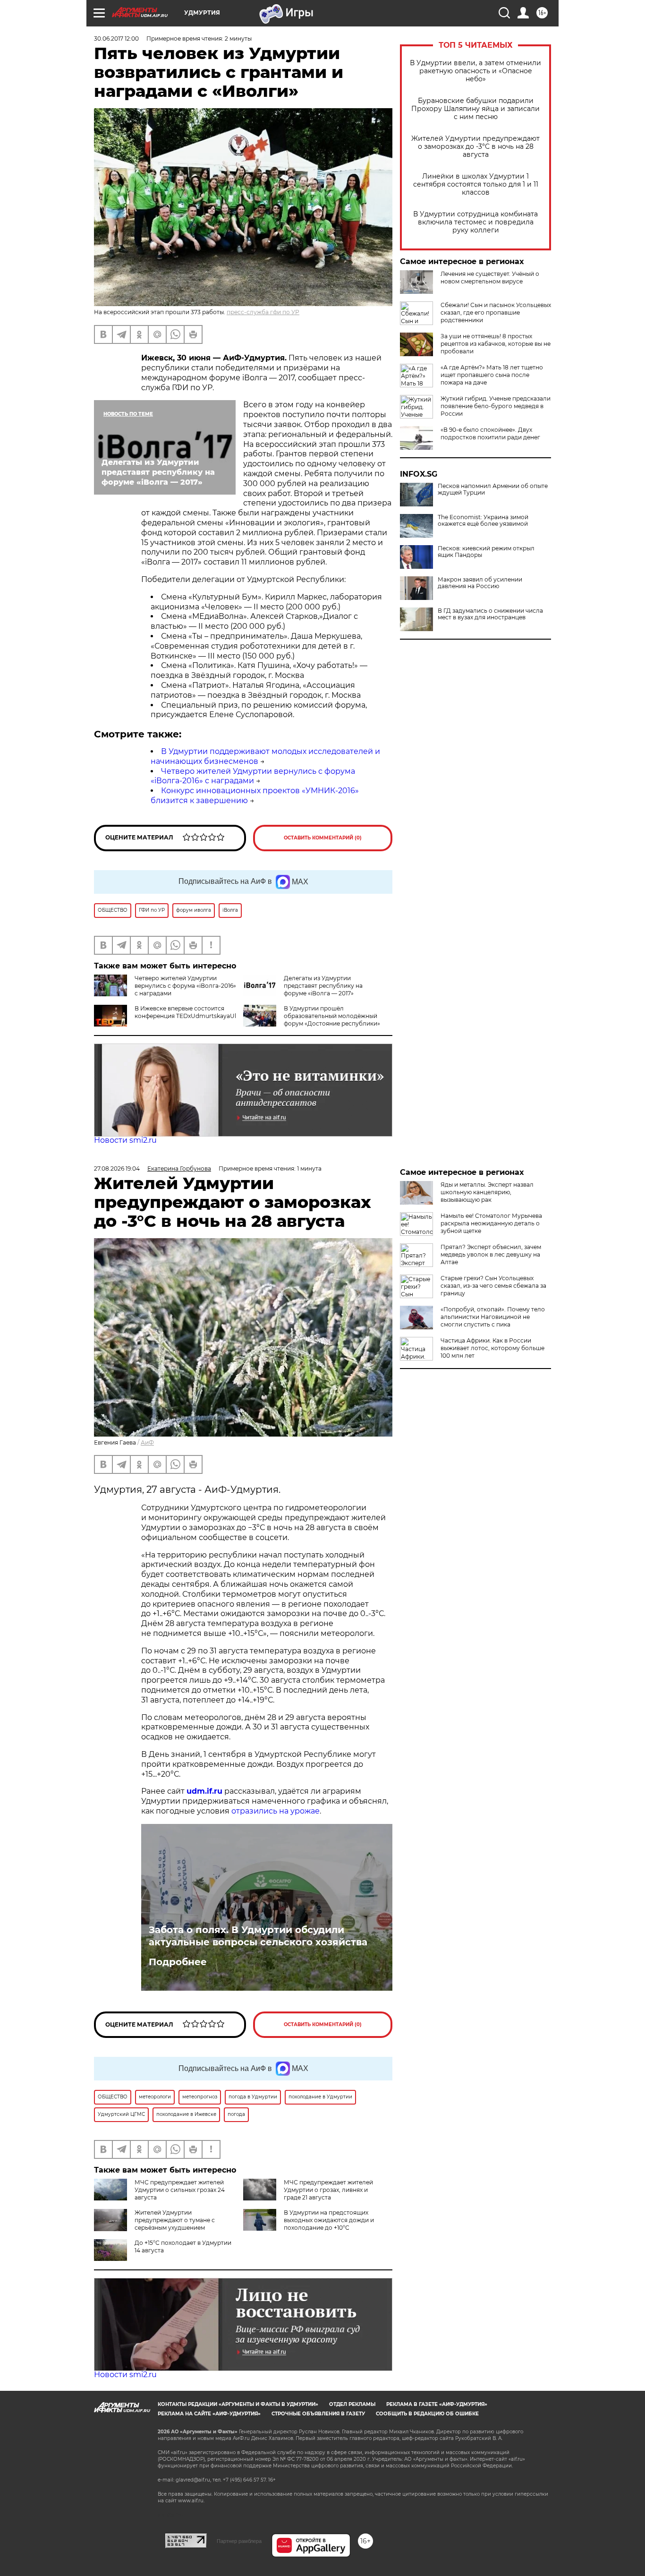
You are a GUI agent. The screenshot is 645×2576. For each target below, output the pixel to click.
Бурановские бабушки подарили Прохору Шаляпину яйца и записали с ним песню (475, 109)
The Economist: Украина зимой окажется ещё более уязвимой (483, 521)
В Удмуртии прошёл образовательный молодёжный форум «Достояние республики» (332, 1016)
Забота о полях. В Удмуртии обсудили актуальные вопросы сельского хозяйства (258, 1936)
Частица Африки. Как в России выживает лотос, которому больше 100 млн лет (492, 1348)
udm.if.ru (204, 1791)
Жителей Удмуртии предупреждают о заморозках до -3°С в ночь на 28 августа (475, 147)
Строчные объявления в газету (318, 2414)
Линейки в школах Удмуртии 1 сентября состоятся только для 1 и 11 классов (476, 184)
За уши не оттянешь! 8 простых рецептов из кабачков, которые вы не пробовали (496, 344)
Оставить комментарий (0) (323, 838)
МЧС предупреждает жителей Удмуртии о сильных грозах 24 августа (180, 2190)
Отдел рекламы (352, 2404)
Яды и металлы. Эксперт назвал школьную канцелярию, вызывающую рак (487, 1192)
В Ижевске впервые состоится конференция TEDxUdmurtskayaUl (185, 1012)
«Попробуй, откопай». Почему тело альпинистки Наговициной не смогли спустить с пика (493, 1317)
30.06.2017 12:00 (116, 39)
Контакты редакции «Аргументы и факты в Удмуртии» (238, 2404)
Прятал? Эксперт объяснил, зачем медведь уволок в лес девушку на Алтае (491, 1254)
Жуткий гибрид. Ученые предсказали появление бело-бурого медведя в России (496, 406)
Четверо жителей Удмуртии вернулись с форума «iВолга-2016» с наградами (253, 776)
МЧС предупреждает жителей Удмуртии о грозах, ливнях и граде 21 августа (328, 2190)
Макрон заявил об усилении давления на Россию (480, 583)
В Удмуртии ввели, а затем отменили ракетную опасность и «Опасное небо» (475, 71)
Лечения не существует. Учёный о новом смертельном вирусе (490, 278)
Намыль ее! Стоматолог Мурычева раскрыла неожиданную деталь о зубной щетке (491, 1223)
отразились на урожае (276, 1811)
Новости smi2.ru (125, 1140)
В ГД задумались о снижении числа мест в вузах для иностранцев (490, 614)
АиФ (147, 1442)
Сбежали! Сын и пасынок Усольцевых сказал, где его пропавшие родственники (496, 312)
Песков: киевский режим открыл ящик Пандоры (486, 552)
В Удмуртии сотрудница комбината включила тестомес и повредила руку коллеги (475, 222)
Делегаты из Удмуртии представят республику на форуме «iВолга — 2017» (323, 986)
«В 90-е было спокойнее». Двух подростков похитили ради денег (490, 433)
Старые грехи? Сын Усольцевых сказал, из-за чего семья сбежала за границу (493, 1286)
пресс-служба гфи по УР (263, 312)
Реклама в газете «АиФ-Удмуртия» (437, 2404)
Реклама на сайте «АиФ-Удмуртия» (209, 2414)
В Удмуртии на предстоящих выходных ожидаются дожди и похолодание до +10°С (329, 2220)
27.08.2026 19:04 (117, 1168)
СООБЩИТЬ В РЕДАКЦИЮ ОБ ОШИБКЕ (427, 2414)
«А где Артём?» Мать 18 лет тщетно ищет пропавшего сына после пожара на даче (492, 375)
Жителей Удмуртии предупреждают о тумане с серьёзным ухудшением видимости (154, 2224)
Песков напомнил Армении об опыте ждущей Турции (493, 489)
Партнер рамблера (239, 2541)
